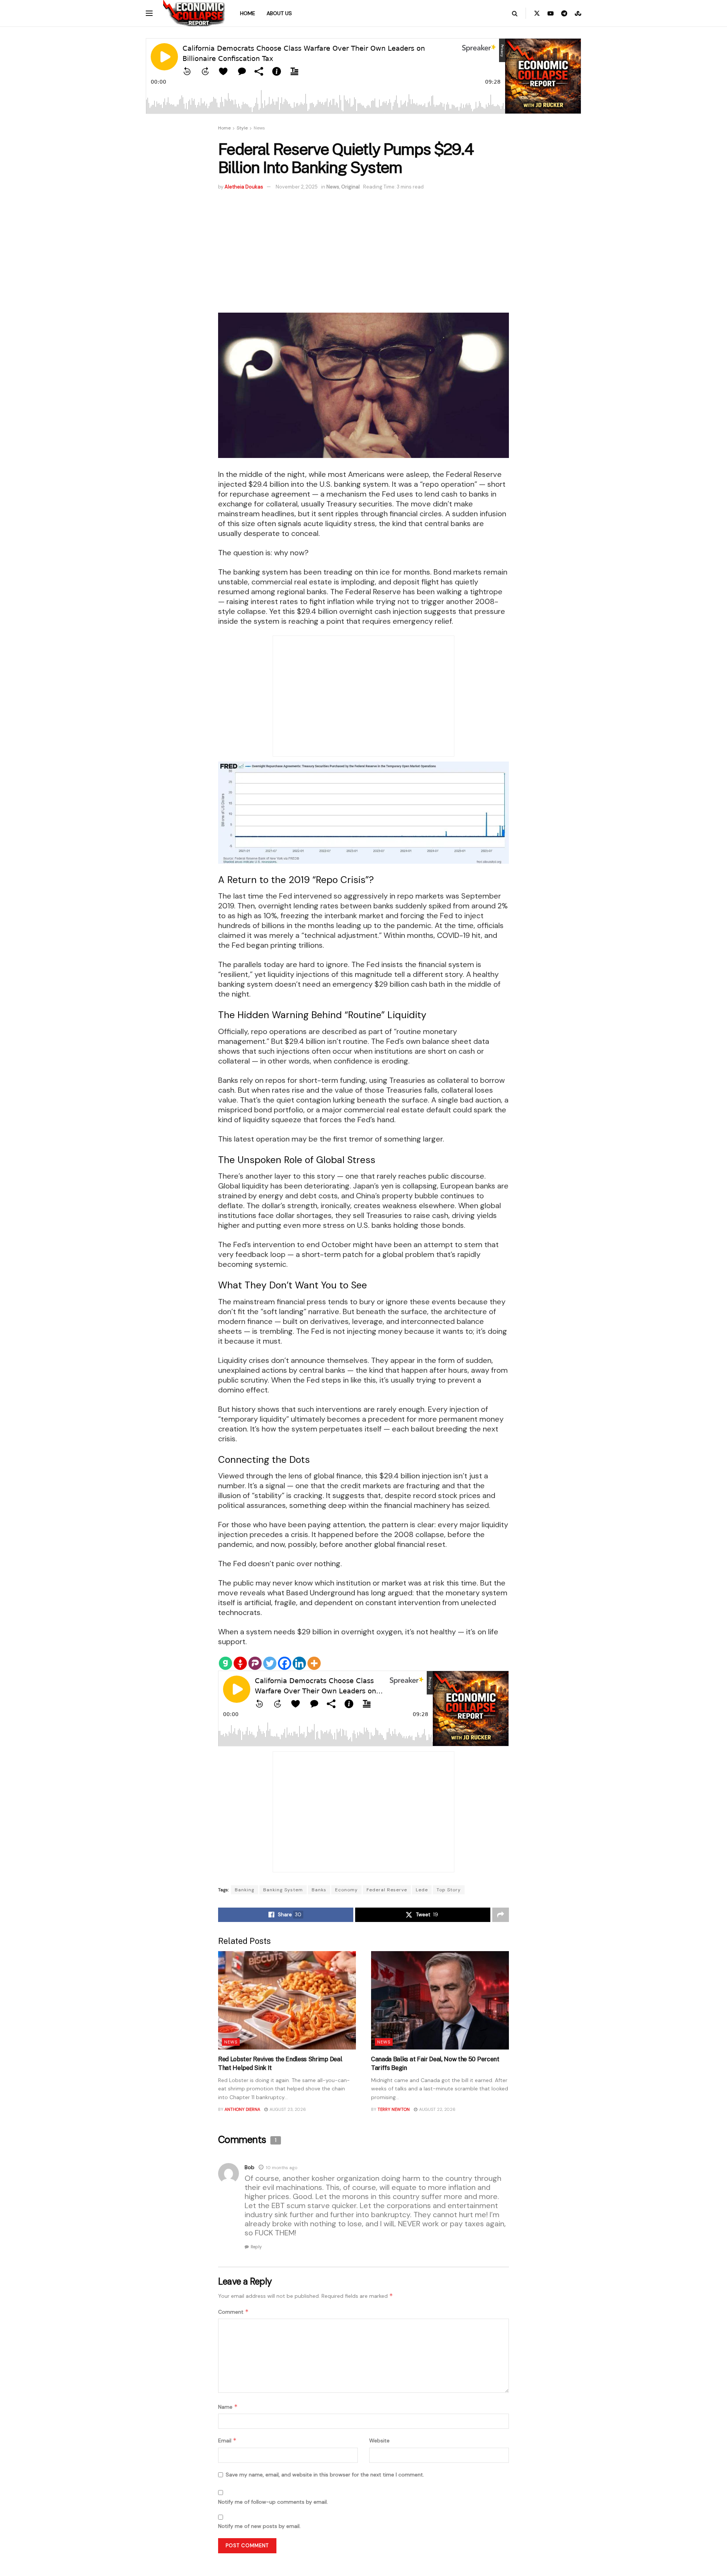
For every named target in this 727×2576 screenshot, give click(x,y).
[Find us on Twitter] (537, 13)
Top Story (449, 1890)
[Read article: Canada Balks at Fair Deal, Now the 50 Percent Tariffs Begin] (440, 2000)
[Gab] (225, 1663)
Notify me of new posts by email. (259, 2526)
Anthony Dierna (242, 2109)
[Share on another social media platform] (501, 1915)
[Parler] (255, 1663)
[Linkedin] (299, 1663)
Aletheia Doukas (244, 187)
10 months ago (282, 2168)
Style (242, 128)
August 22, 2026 (437, 2109)
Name (228, 2407)
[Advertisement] (363, 248)
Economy (346, 1890)
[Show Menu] (149, 13)
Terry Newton (394, 2109)
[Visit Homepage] (194, 13)
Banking (245, 1890)
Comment (233, 2312)
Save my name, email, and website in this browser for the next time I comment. (325, 2475)
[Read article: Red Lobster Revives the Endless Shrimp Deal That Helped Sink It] (287, 2000)
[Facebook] (285, 1663)
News (259, 128)
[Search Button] (515, 13)
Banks (319, 1890)
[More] (314, 1663)
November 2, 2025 (297, 187)
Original (350, 187)
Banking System (283, 1890)
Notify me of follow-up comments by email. (273, 2502)
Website (379, 2441)
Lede (422, 1890)
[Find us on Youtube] (551, 13)
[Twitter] (270, 1663)
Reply (256, 2247)
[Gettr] (240, 1663)
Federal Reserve (387, 1890)
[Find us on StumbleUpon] (578, 13)
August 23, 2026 (287, 2109)
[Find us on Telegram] (564, 13)
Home (248, 13)
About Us (279, 13)
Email (227, 2440)
